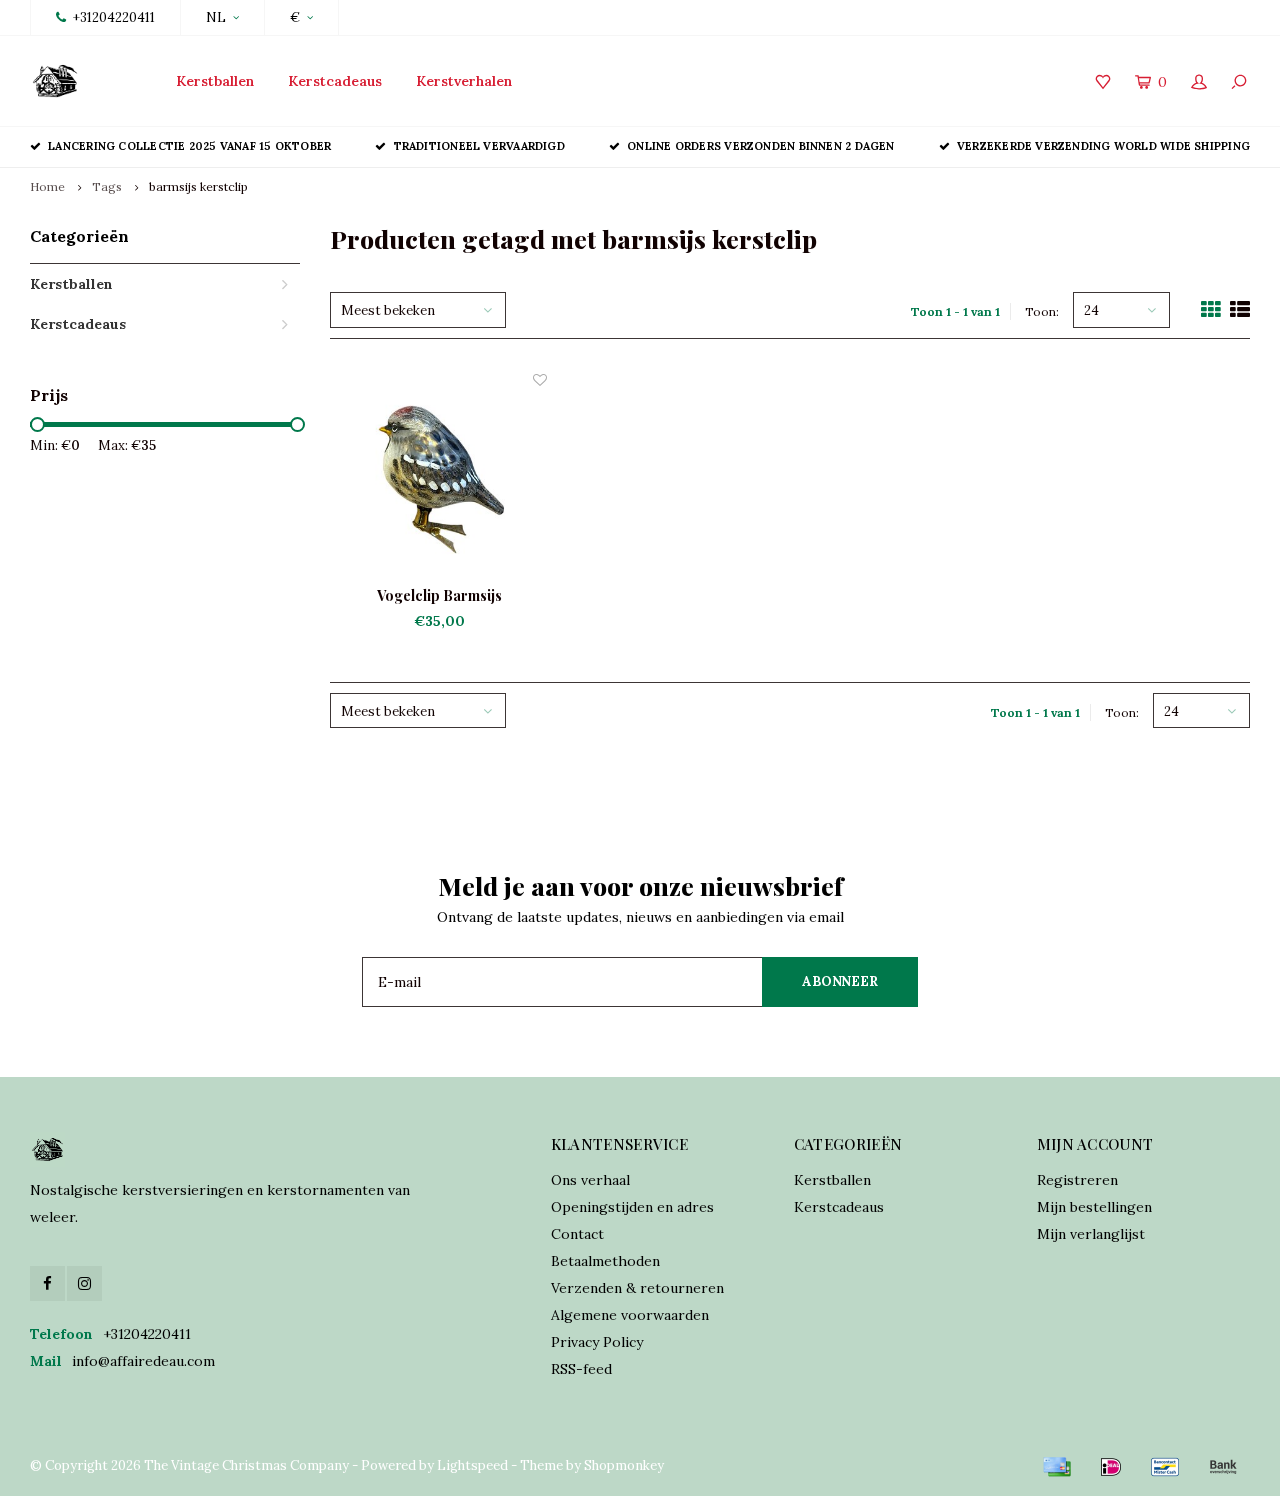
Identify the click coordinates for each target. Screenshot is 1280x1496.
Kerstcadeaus (335, 81)
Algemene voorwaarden (630, 1315)
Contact (577, 1234)
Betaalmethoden (605, 1261)
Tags (107, 186)
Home (47, 186)
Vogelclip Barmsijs (439, 595)
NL (216, 17)
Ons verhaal (590, 1180)
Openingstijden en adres (632, 1207)
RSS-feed (581, 1369)
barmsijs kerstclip (198, 186)
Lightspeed (472, 1465)
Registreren (1077, 1180)
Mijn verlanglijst (1091, 1234)
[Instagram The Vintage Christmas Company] (84, 1283)
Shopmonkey (624, 1465)
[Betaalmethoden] (1057, 1467)
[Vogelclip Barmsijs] (439, 478)
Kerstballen (215, 81)
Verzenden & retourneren (637, 1288)
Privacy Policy (597, 1342)
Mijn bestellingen (1094, 1207)
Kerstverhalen (464, 81)
